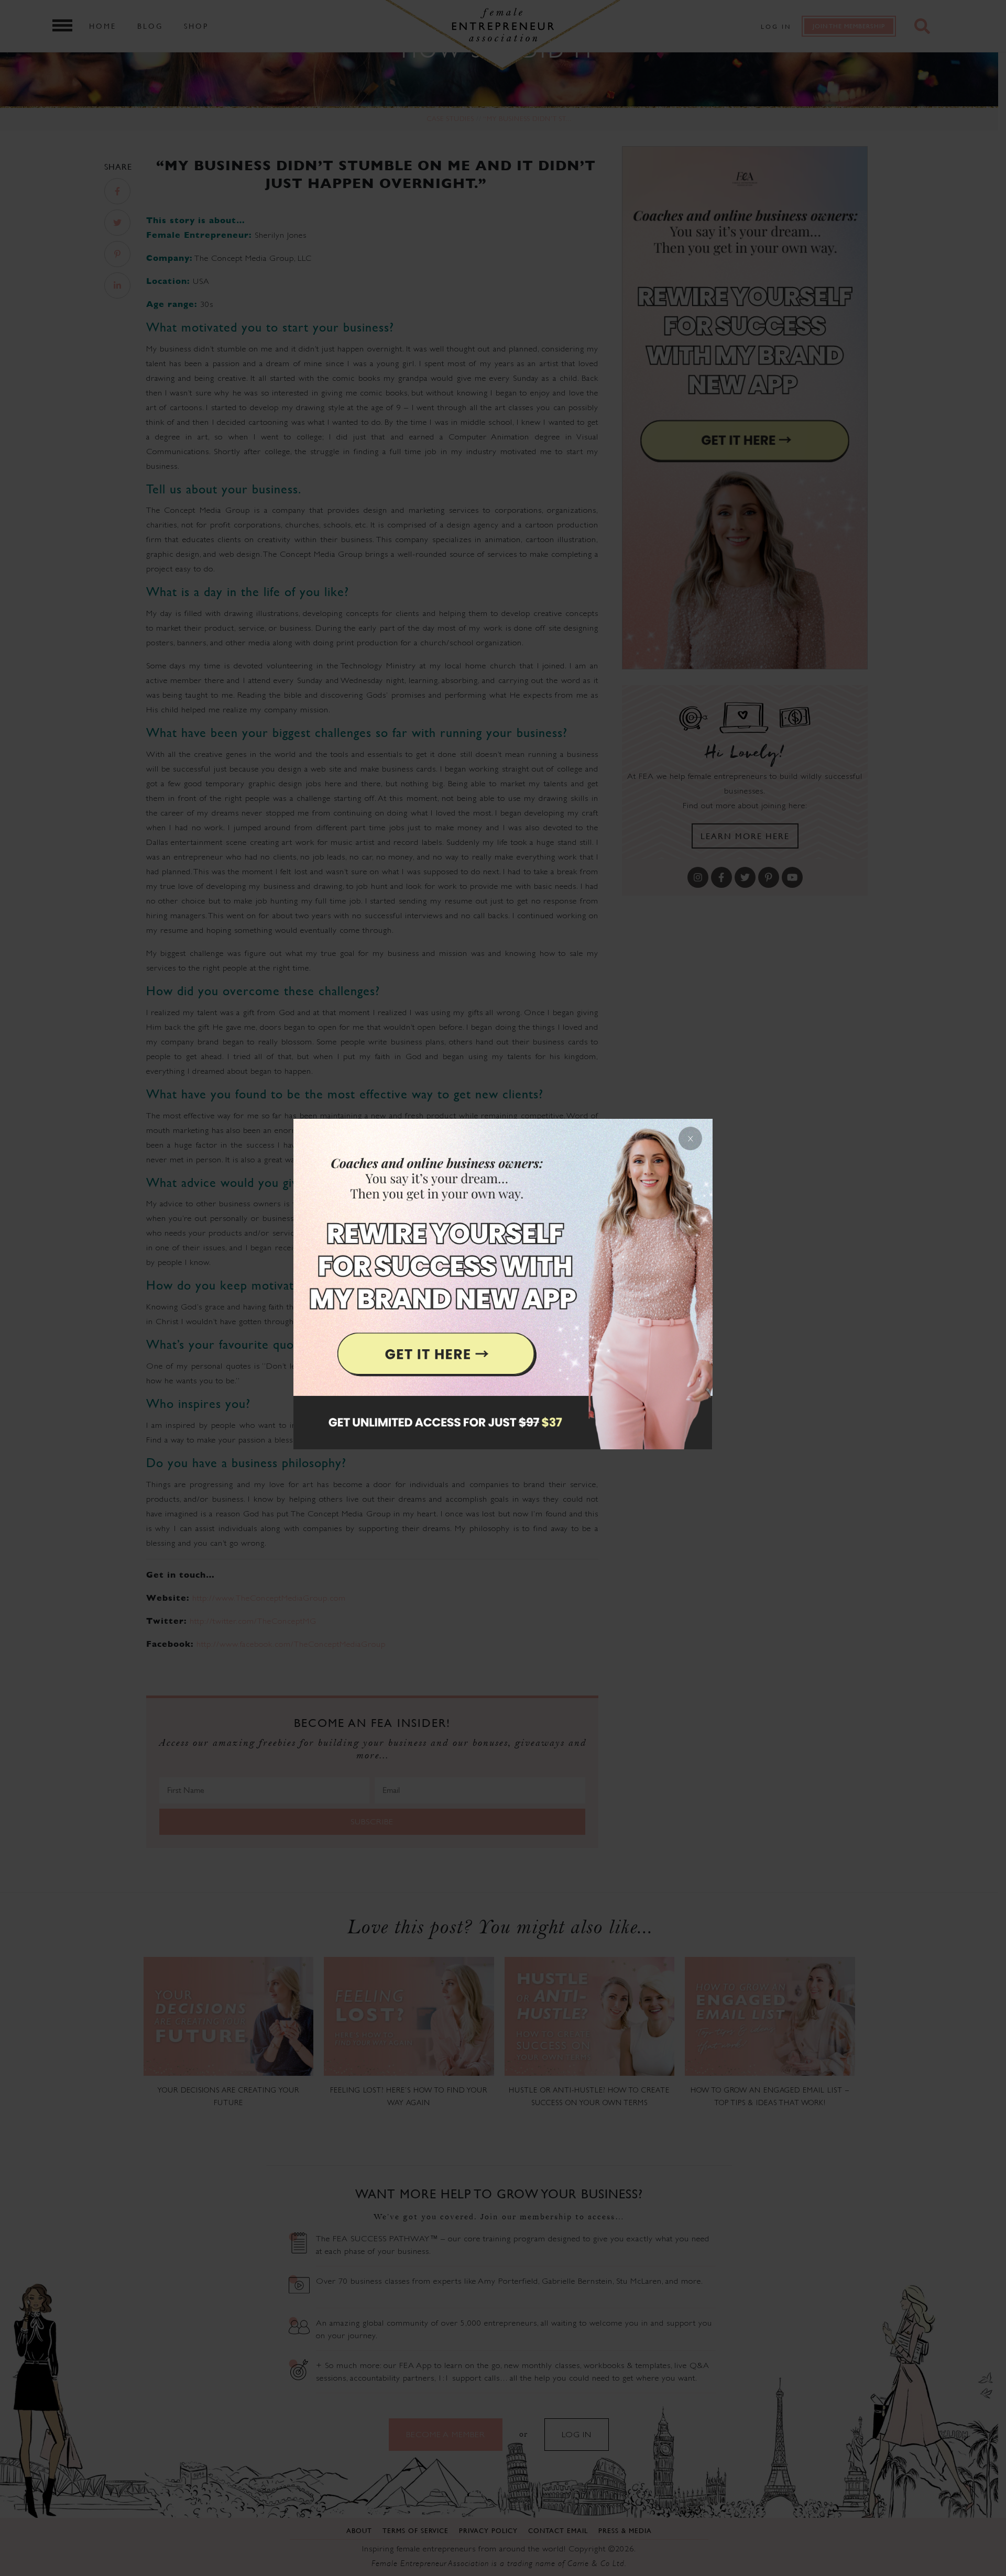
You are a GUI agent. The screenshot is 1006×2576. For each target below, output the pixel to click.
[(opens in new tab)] (503, 1288)
